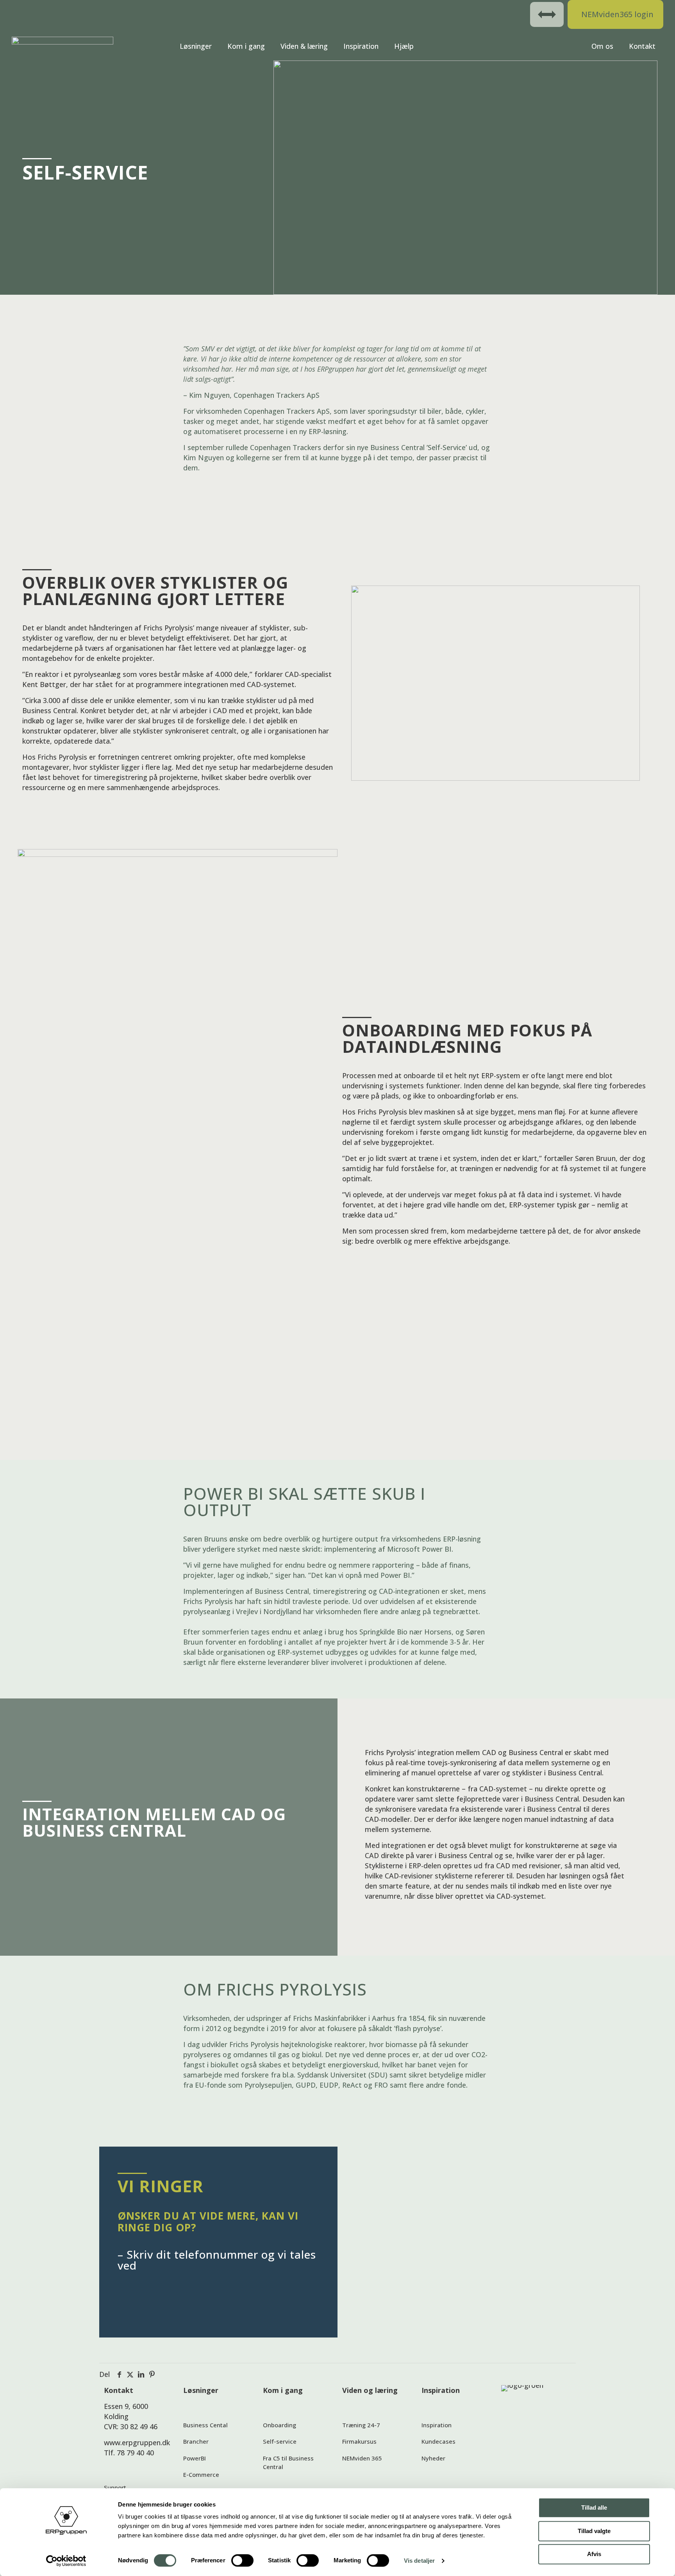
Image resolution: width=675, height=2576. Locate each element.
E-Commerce (201, 2475)
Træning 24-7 (361, 2425)
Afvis (594, 2554)
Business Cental (205, 2425)
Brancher (196, 2441)
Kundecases (438, 2441)
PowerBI (195, 2458)
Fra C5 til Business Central (288, 2463)
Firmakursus (359, 2441)
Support (115, 2487)
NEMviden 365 (362, 2458)
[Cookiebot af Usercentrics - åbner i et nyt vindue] (66, 2561)
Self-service (280, 2441)
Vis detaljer (419, 2561)
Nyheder (433, 2458)
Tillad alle (594, 2507)
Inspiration (437, 2425)
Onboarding (279, 2425)
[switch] (242, 2560)
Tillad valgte (594, 2531)
